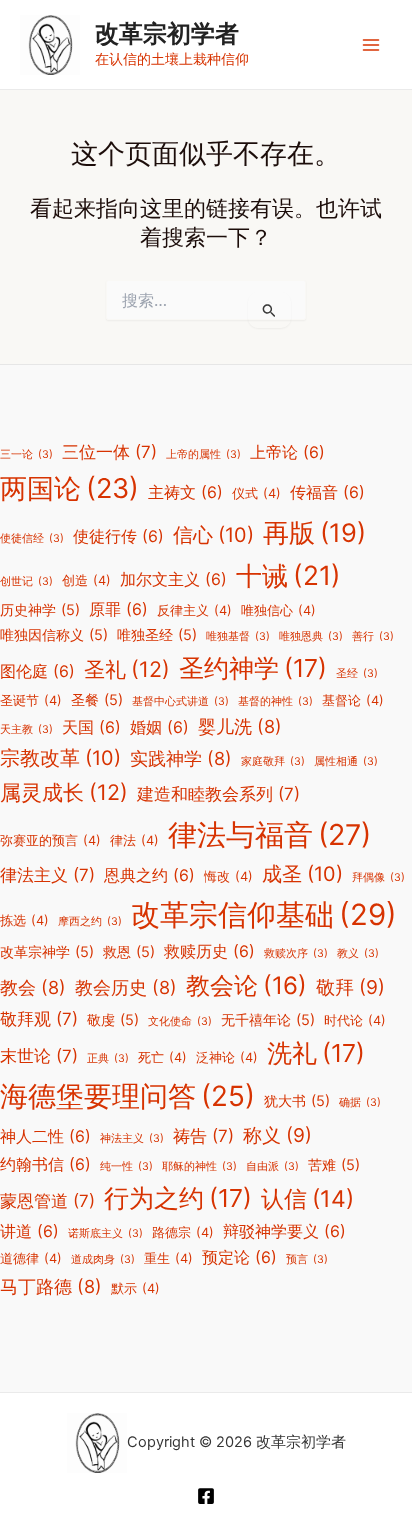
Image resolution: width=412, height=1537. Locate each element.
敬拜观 (39, 1019)
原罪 (118, 609)
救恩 (129, 951)
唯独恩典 (311, 636)
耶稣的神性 (199, 1166)
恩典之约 (149, 875)
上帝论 (287, 452)
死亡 (162, 1057)
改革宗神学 (47, 951)
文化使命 (180, 1021)
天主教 (26, 729)
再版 (314, 532)
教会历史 (126, 987)
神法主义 (132, 1138)
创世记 (26, 581)
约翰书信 (45, 1164)
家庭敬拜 (273, 761)
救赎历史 (209, 951)
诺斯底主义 (105, 1233)
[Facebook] (206, 1496)
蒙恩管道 (47, 1201)
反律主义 (194, 610)
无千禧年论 (268, 1019)
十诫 (288, 575)
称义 (277, 1135)
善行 (373, 636)
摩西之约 (90, 921)
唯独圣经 (157, 634)
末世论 (39, 1056)
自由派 (272, 1166)
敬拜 (350, 987)
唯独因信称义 (54, 634)
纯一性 (126, 1166)
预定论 (239, 1257)
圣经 (357, 673)
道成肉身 (103, 1259)
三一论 (26, 454)
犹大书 (297, 1100)
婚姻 (159, 727)
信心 (213, 535)
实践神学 (181, 758)
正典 (108, 1058)
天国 (91, 727)
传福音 (327, 492)
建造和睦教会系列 (218, 794)
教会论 (246, 985)
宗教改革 (60, 758)
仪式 (256, 493)
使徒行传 (118, 536)
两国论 (69, 488)
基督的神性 (275, 701)
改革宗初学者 (167, 33)
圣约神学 (253, 668)
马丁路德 (51, 1286)
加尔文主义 (173, 579)
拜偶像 (378, 877)
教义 (358, 953)
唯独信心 (278, 610)
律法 (134, 840)
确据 (360, 1102)
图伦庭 (37, 671)
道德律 (31, 1258)
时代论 (355, 1020)
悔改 (228, 876)
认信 (307, 1199)
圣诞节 (31, 700)
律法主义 (47, 875)
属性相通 (346, 761)
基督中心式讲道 (180, 701)
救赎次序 (296, 953)
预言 (307, 1259)
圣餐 (97, 699)
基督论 (353, 700)
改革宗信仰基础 (264, 914)
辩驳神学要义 (284, 1231)
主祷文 (185, 492)
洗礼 (316, 1053)
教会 (33, 987)
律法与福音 (269, 834)
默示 (135, 1288)
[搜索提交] (269, 310)
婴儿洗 (240, 726)
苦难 (334, 1164)
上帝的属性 (203, 454)
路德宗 (183, 1232)
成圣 (302, 874)
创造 (86, 580)
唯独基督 (238, 636)
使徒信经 (32, 538)
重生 (168, 1258)
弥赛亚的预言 (50, 840)
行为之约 (178, 1198)
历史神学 (40, 609)
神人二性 (45, 1136)
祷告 (203, 1136)
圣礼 (127, 669)
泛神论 (227, 1057)
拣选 (24, 920)
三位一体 (109, 452)
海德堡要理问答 (127, 1096)
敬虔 (113, 1019)
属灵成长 (64, 792)
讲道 (29, 1231)
